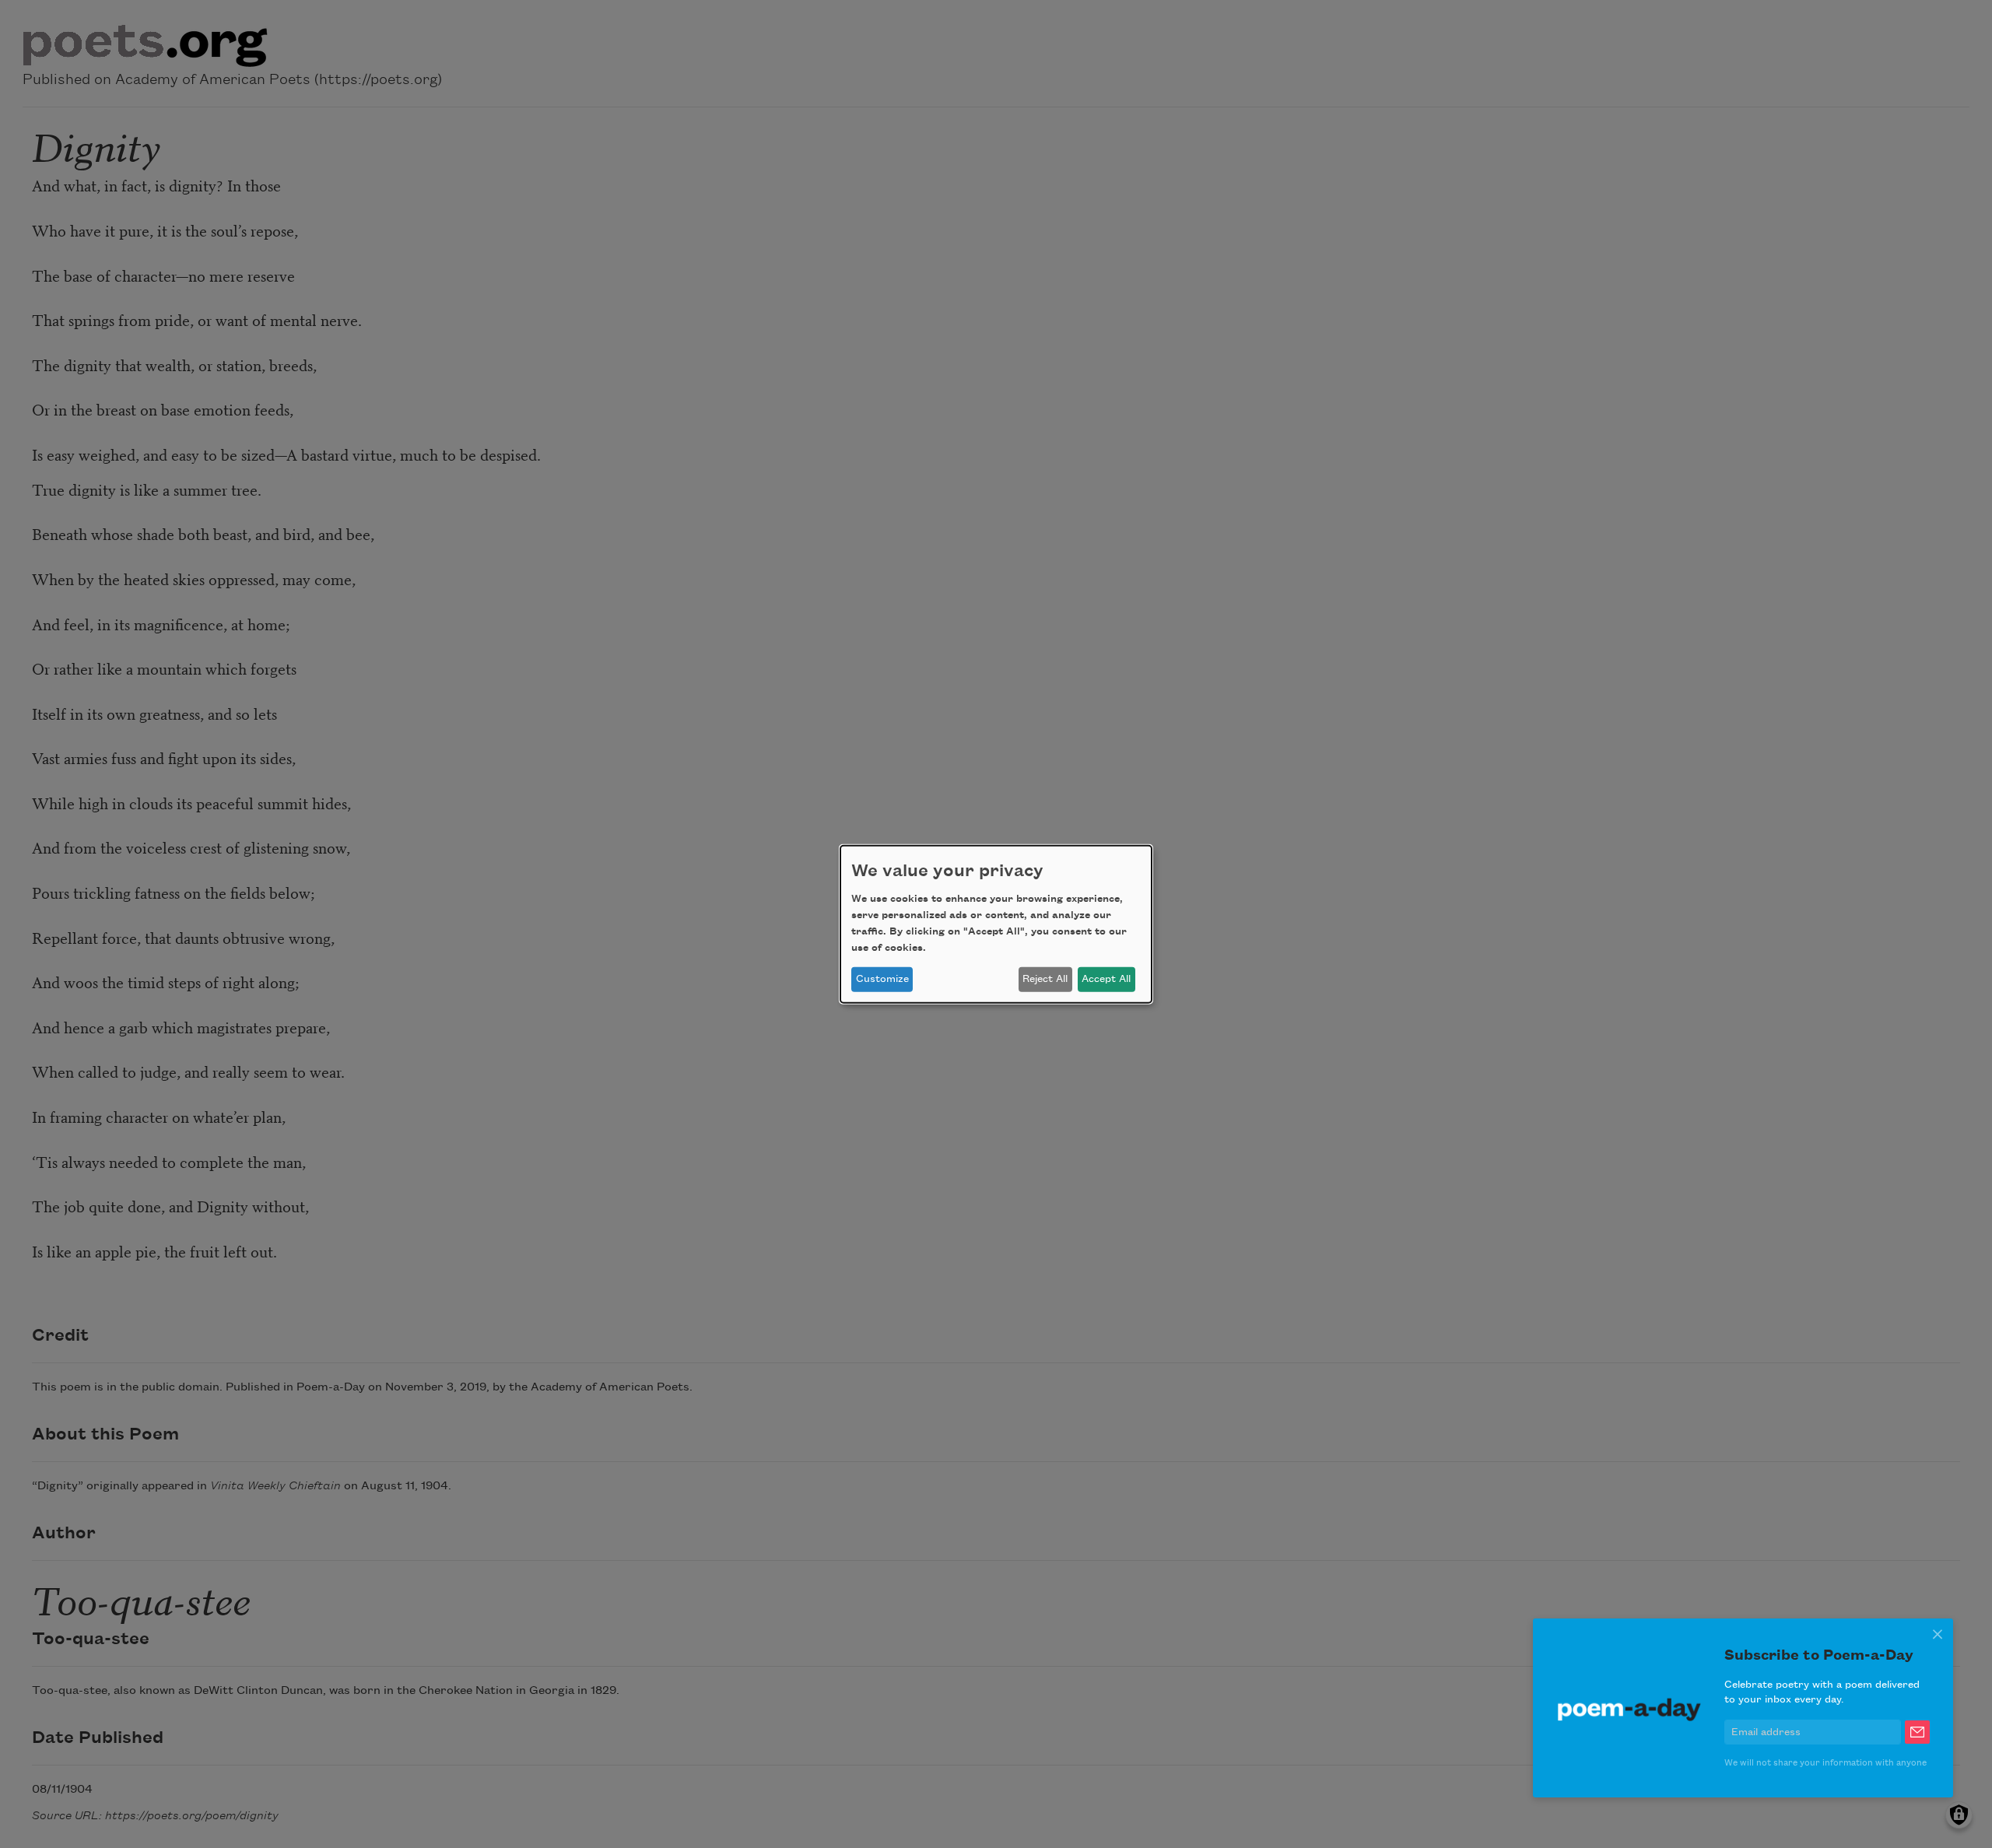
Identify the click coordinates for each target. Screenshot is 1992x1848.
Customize (882, 979)
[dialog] (996, 924)
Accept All (1106, 979)
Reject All (1045, 979)
